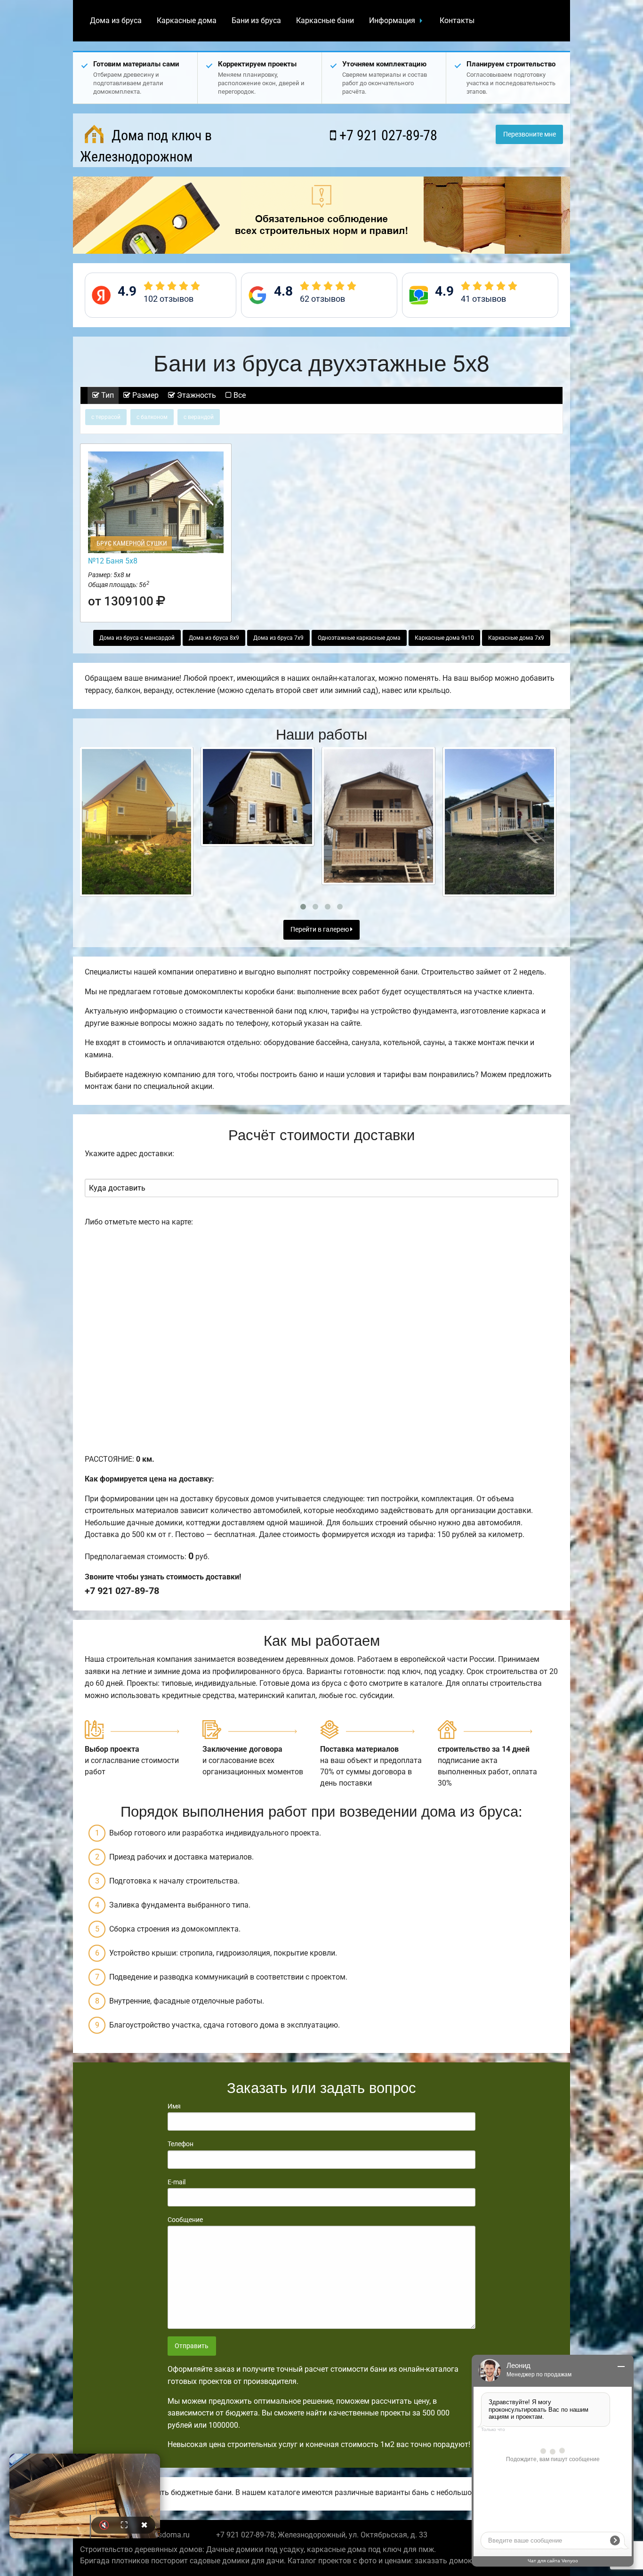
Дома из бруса (116, 20)
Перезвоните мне (530, 134)
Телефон (181, 2144)
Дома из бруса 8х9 (214, 638)
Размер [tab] (145, 395)
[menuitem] (116, 21)
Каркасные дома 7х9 (516, 638)
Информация (392, 20)
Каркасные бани (325, 20)
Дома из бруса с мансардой (137, 638)
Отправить (192, 2346)
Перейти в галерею (320, 930)
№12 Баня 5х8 (113, 561)
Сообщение (185, 2220)
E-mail (177, 2182)
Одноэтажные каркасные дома (359, 638)
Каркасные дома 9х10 (444, 638)
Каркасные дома (187, 20)
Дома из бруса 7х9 (278, 638)
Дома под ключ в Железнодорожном (146, 146)
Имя (174, 2106)
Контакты (457, 20)
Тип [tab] (107, 395)
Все (239, 395)
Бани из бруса (256, 20)
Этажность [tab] (196, 395)
